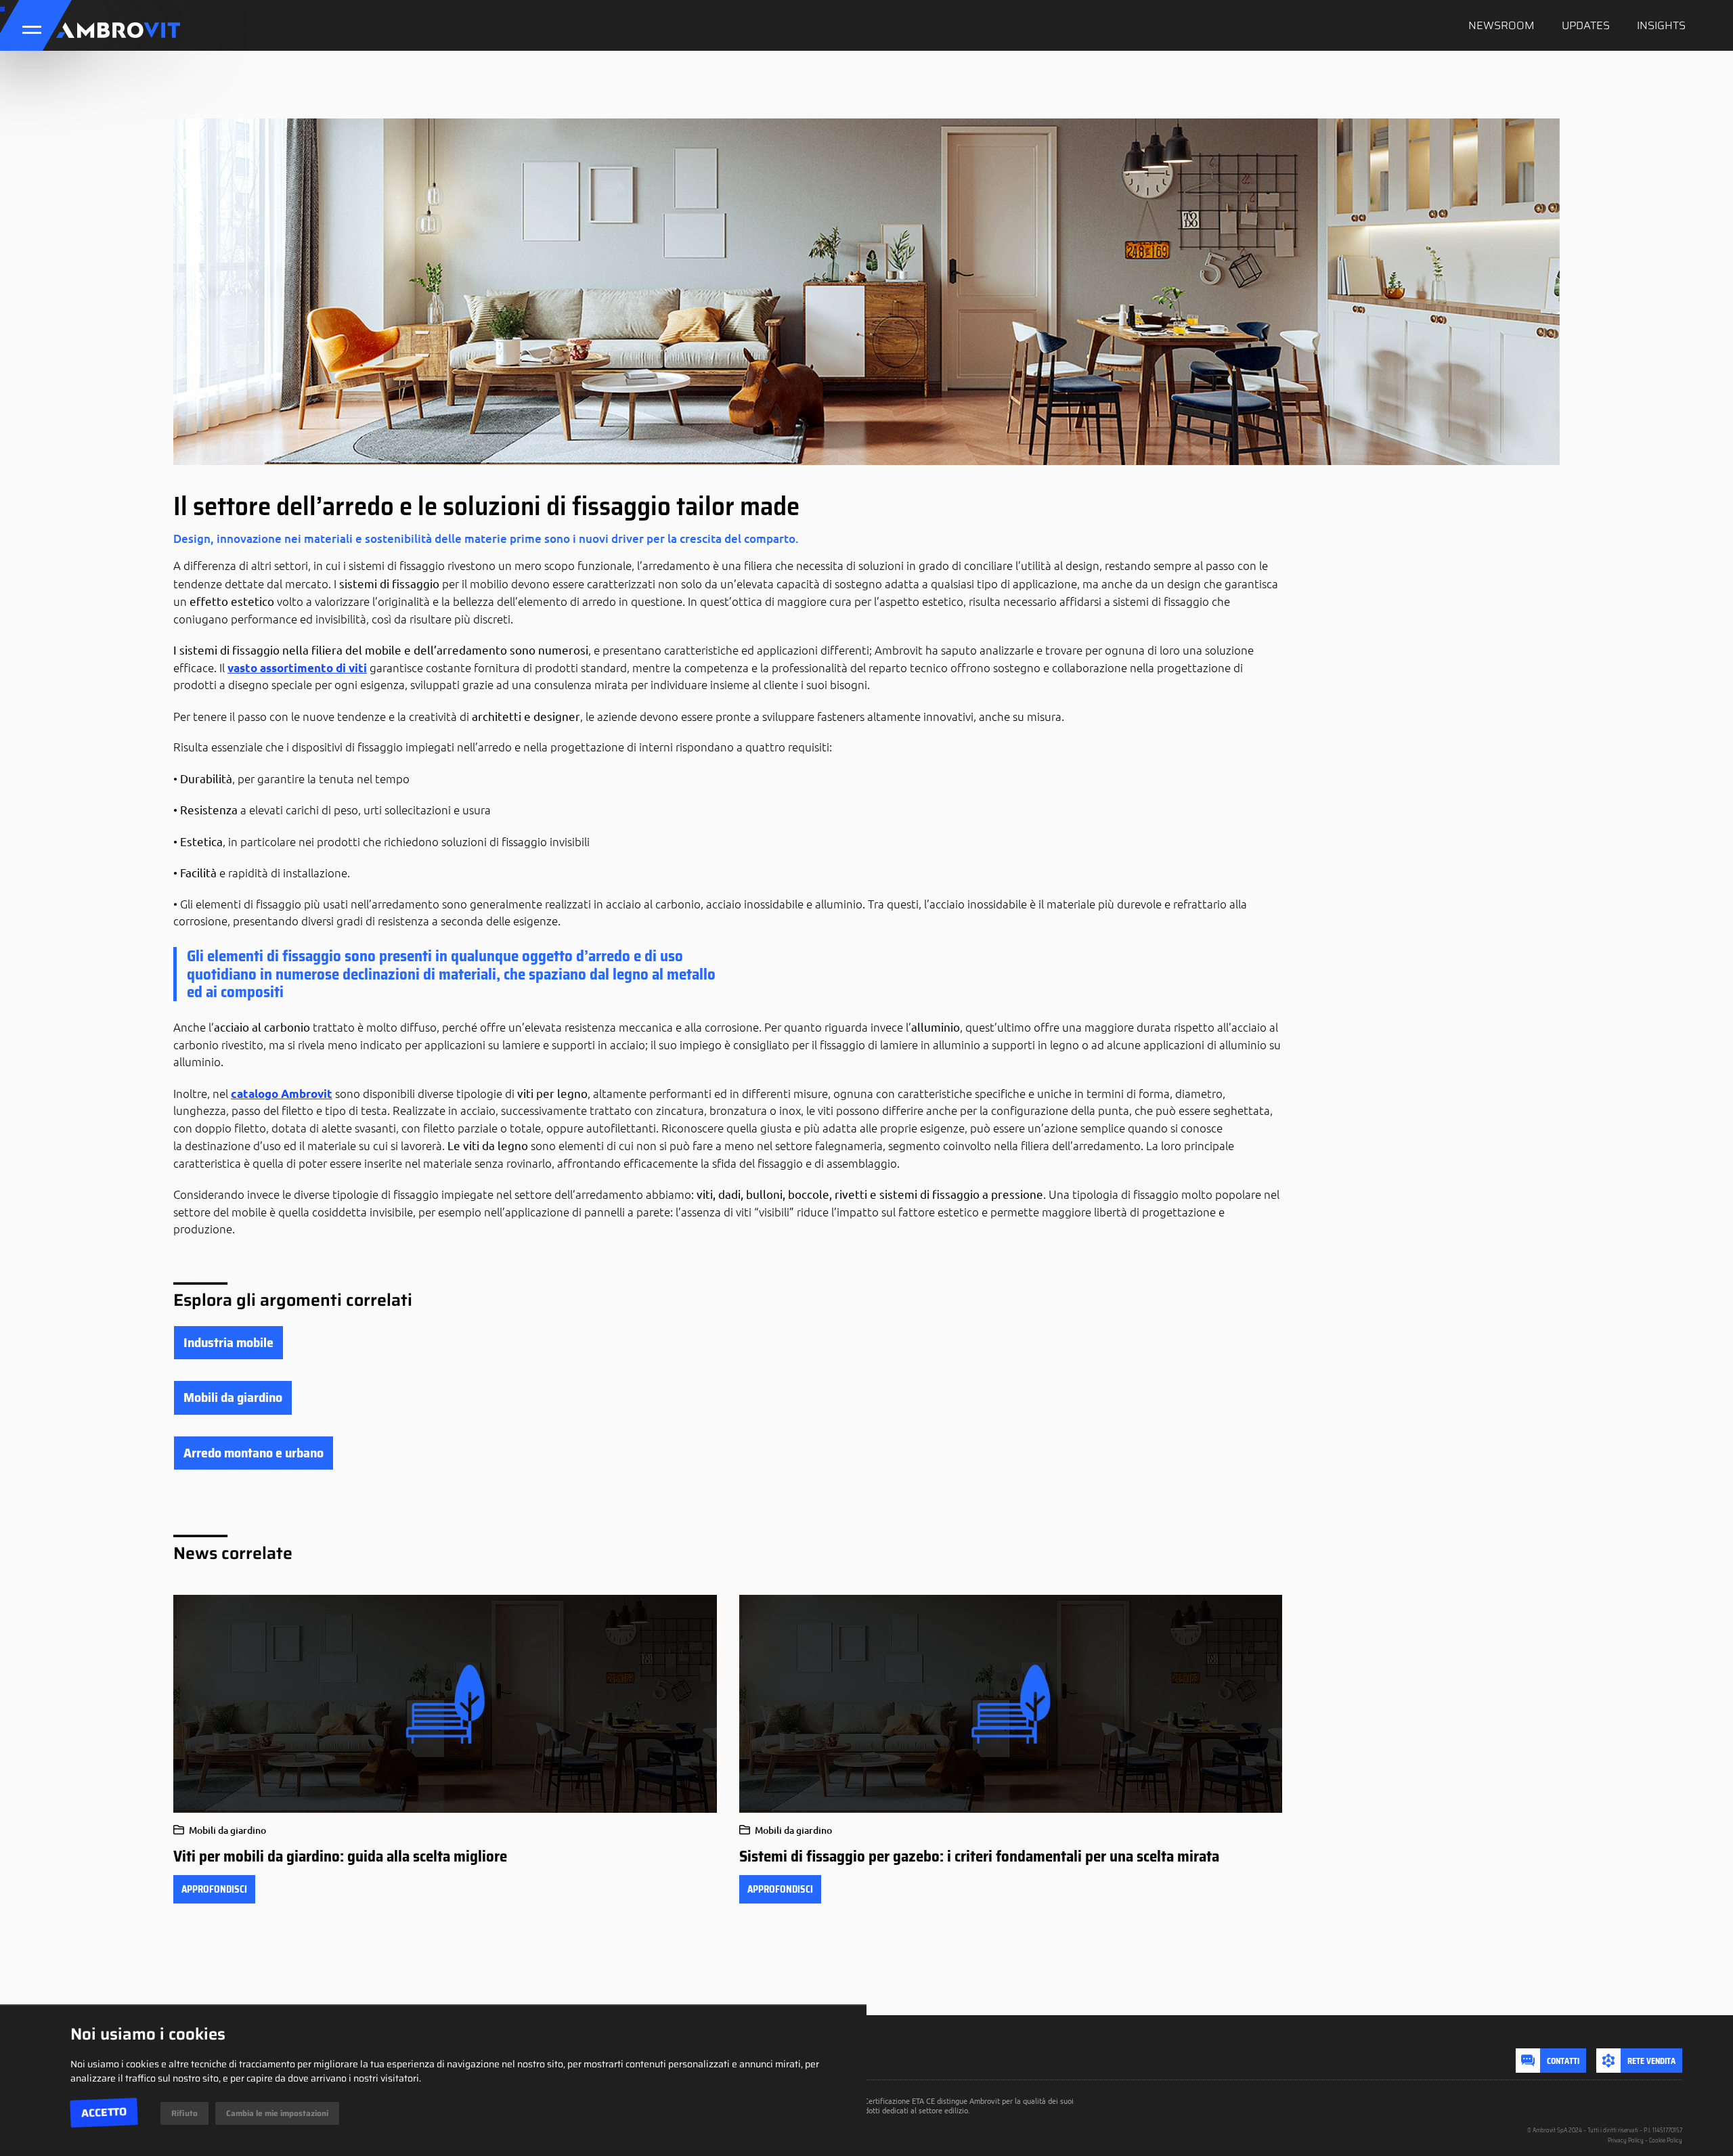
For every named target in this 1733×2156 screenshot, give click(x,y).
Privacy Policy (1626, 2140)
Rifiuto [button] (184, 2113)
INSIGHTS (1661, 25)
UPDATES (1586, 25)
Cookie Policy (1666, 2140)
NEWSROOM (1501, 25)
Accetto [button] (104, 2113)
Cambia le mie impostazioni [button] (277, 2113)
